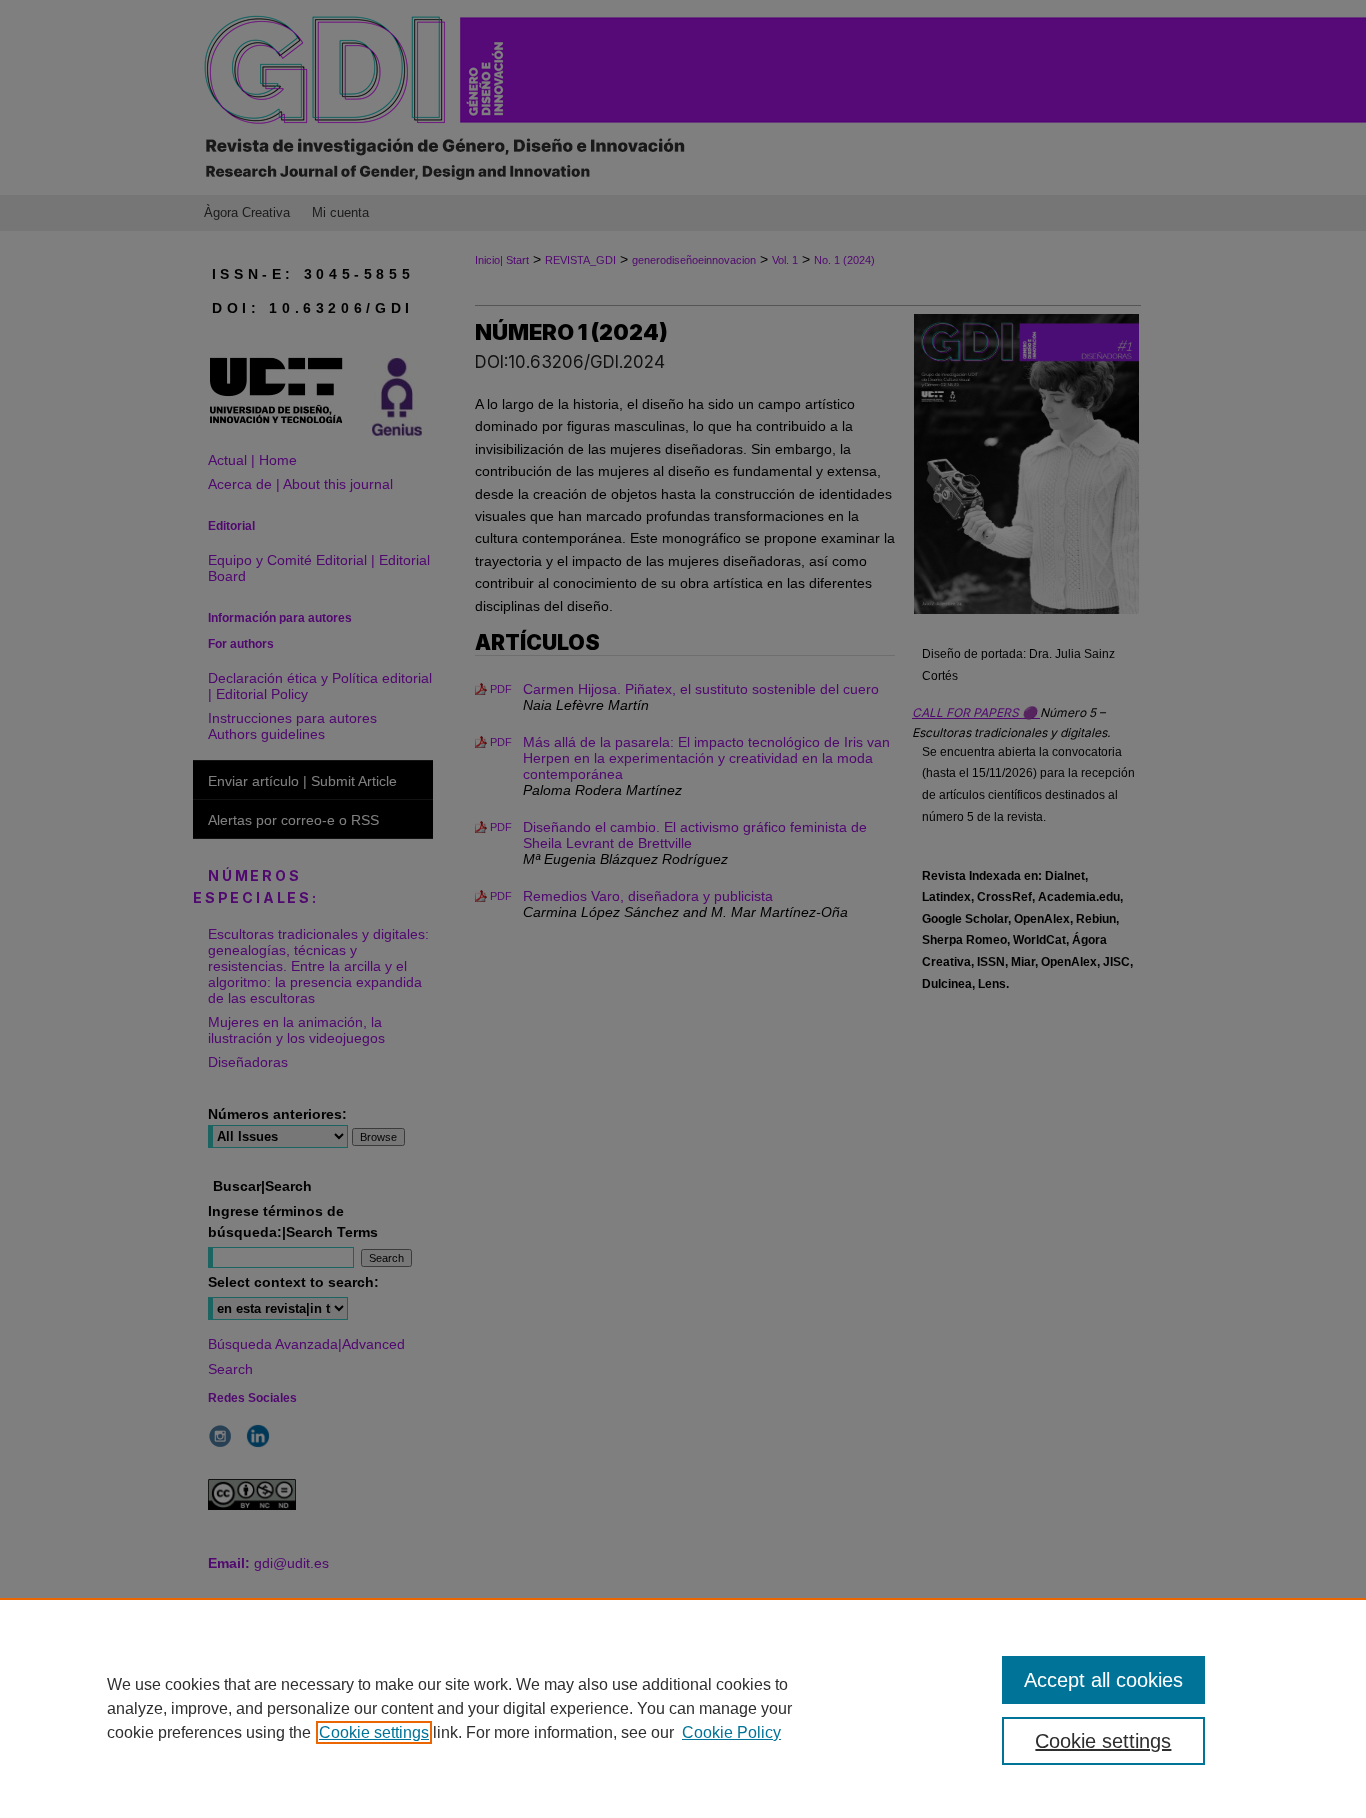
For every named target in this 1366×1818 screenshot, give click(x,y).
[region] (683, 1708)
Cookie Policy (731, 1732)
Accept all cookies (1103, 1680)
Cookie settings (374, 1732)
